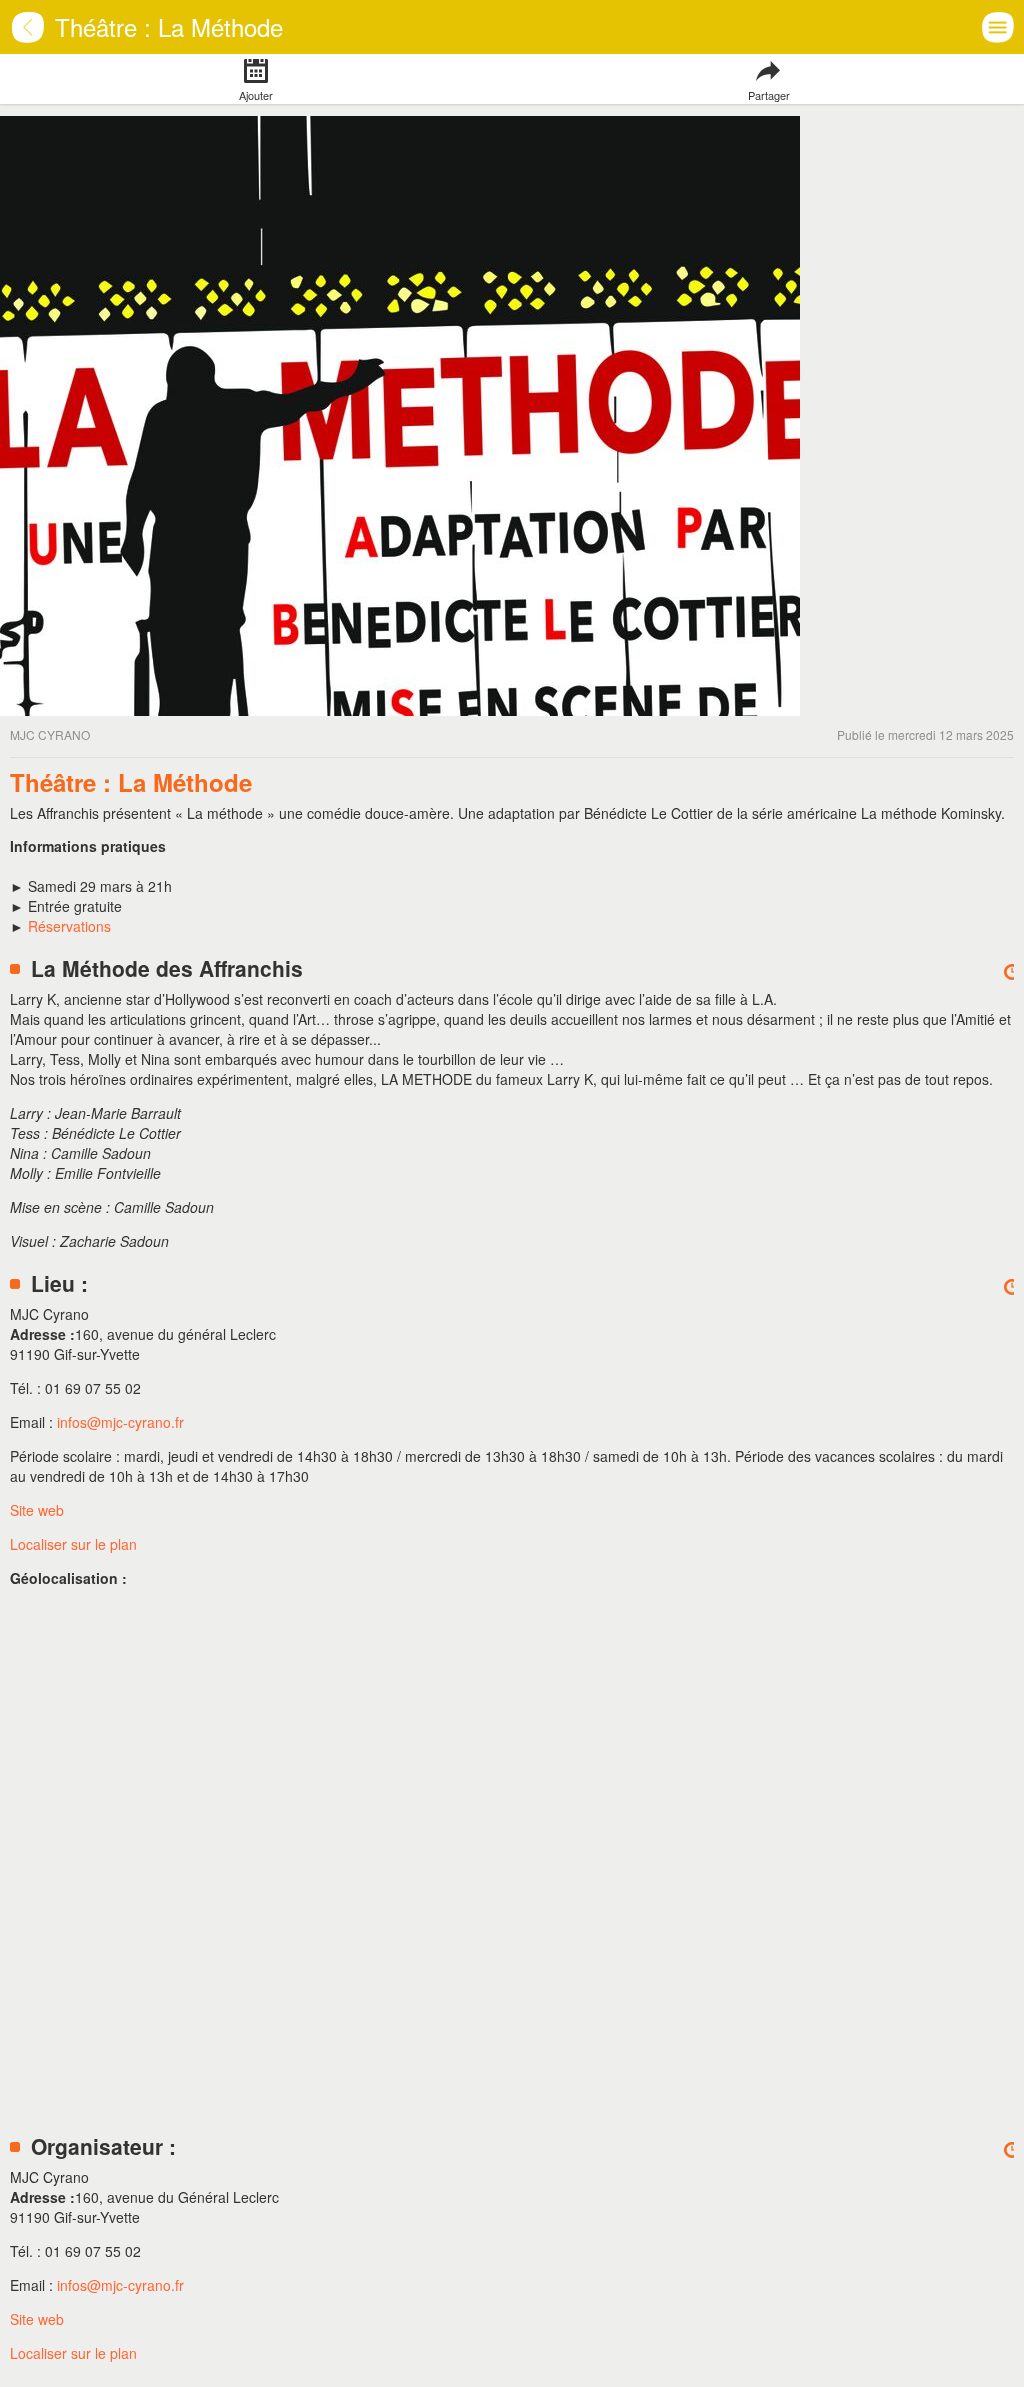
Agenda (40, 39)
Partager (768, 95)
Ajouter (256, 95)
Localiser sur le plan (73, 1544)
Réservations (69, 926)
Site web (37, 1510)
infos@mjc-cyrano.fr (120, 1422)
